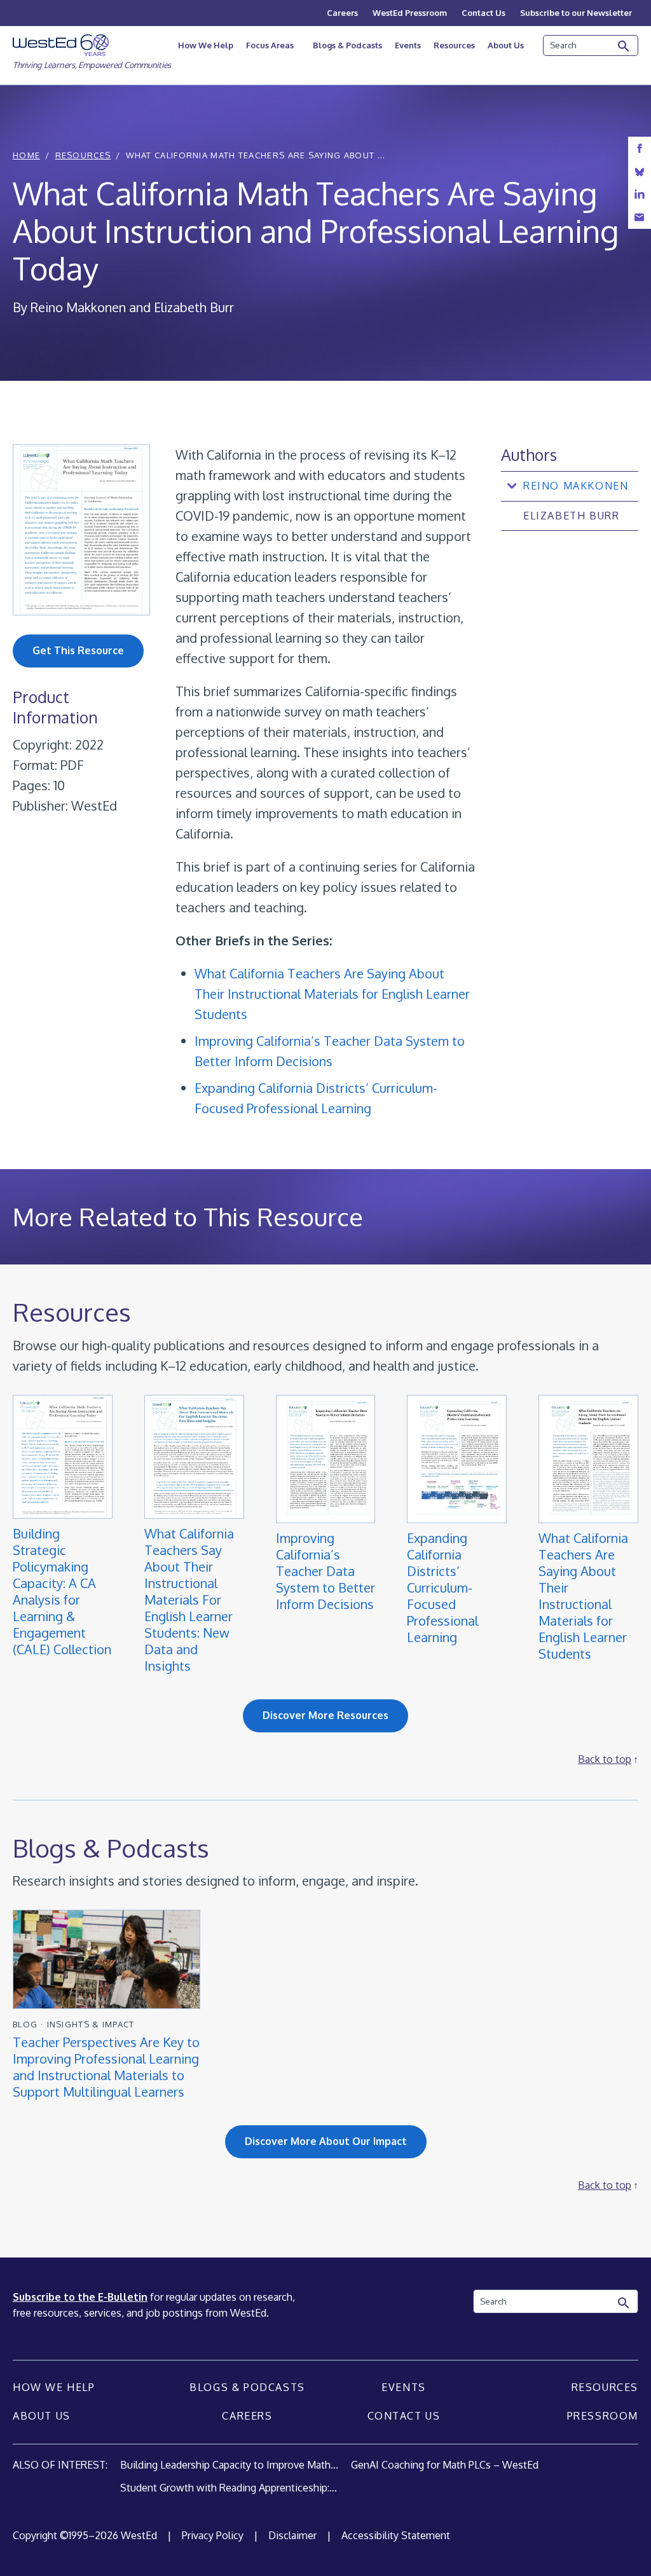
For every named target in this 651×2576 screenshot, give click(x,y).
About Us (506, 45)
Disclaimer (292, 2535)
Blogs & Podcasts (347, 45)
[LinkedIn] (640, 194)
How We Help (206, 45)
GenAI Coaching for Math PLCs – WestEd (445, 2465)
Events (408, 45)
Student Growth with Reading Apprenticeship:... (229, 2488)
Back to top (605, 1759)
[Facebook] (640, 148)
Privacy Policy (213, 2535)
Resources (454, 45)
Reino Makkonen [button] (576, 486)
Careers (342, 13)
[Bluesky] (640, 171)
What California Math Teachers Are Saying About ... (256, 155)
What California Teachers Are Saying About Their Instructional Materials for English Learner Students (332, 994)
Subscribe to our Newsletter (576, 13)
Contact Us (483, 13)
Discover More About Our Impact (326, 2141)
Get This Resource (78, 650)
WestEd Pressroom (410, 13)
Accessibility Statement (396, 2535)
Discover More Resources (325, 1715)
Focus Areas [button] (270, 45)
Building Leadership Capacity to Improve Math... (229, 2465)
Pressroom (603, 2416)
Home (26, 155)
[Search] (624, 46)
